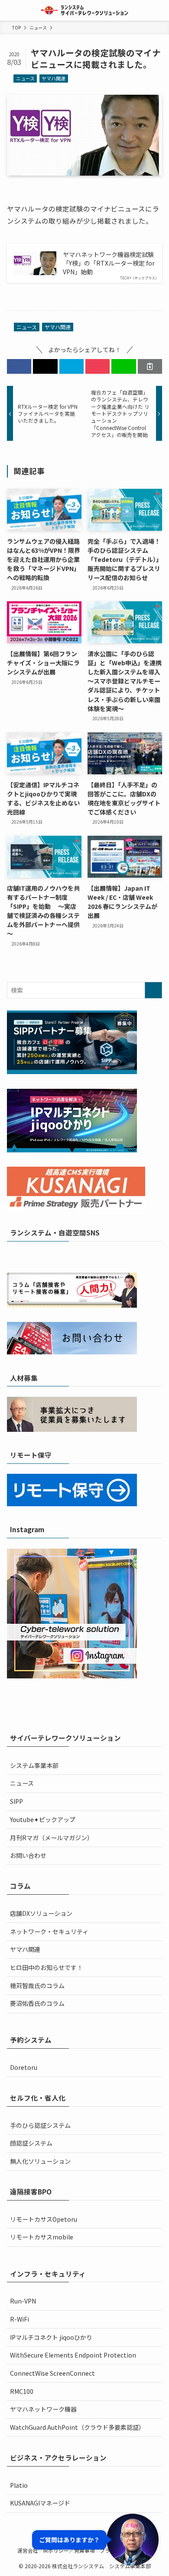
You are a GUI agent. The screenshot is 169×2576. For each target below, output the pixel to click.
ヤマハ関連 (54, 78)
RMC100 (22, 2391)
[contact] (113, 1256)
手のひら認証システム (40, 2125)
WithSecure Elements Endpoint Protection (73, 2355)
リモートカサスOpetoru (44, 2219)
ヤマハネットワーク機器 (43, 2409)
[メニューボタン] (10, 10)
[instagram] (79, 1256)
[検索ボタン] (159, 10)
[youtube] (90, 1256)
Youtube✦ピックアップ (43, 1819)
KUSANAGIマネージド (40, 2503)
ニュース (25, 78)
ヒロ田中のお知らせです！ (46, 1967)
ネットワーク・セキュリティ (49, 1931)
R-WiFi (19, 2319)
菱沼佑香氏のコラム (37, 2003)
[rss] (101, 1256)
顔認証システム (31, 2143)
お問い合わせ (28, 1855)
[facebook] (56, 1256)
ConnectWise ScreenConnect (52, 2373)
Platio (19, 2485)
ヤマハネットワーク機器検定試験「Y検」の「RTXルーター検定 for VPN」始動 (109, 263)
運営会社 (28, 2550)
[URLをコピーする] (150, 366)
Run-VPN (23, 2301)
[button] (19, 366)
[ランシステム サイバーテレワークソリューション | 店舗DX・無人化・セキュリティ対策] (85, 10)
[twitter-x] (68, 1256)
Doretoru (24, 2067)
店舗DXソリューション (41, 1913)
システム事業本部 (34, 1765)
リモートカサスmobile (42, 2237)
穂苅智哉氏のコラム (37, 1986)
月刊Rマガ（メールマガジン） (52, 1838)
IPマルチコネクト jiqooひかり (51, 2337)
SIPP (16, 1801)
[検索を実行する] (153, 990)
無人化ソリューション (40, 2161)
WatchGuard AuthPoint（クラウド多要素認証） (77, 2427)
